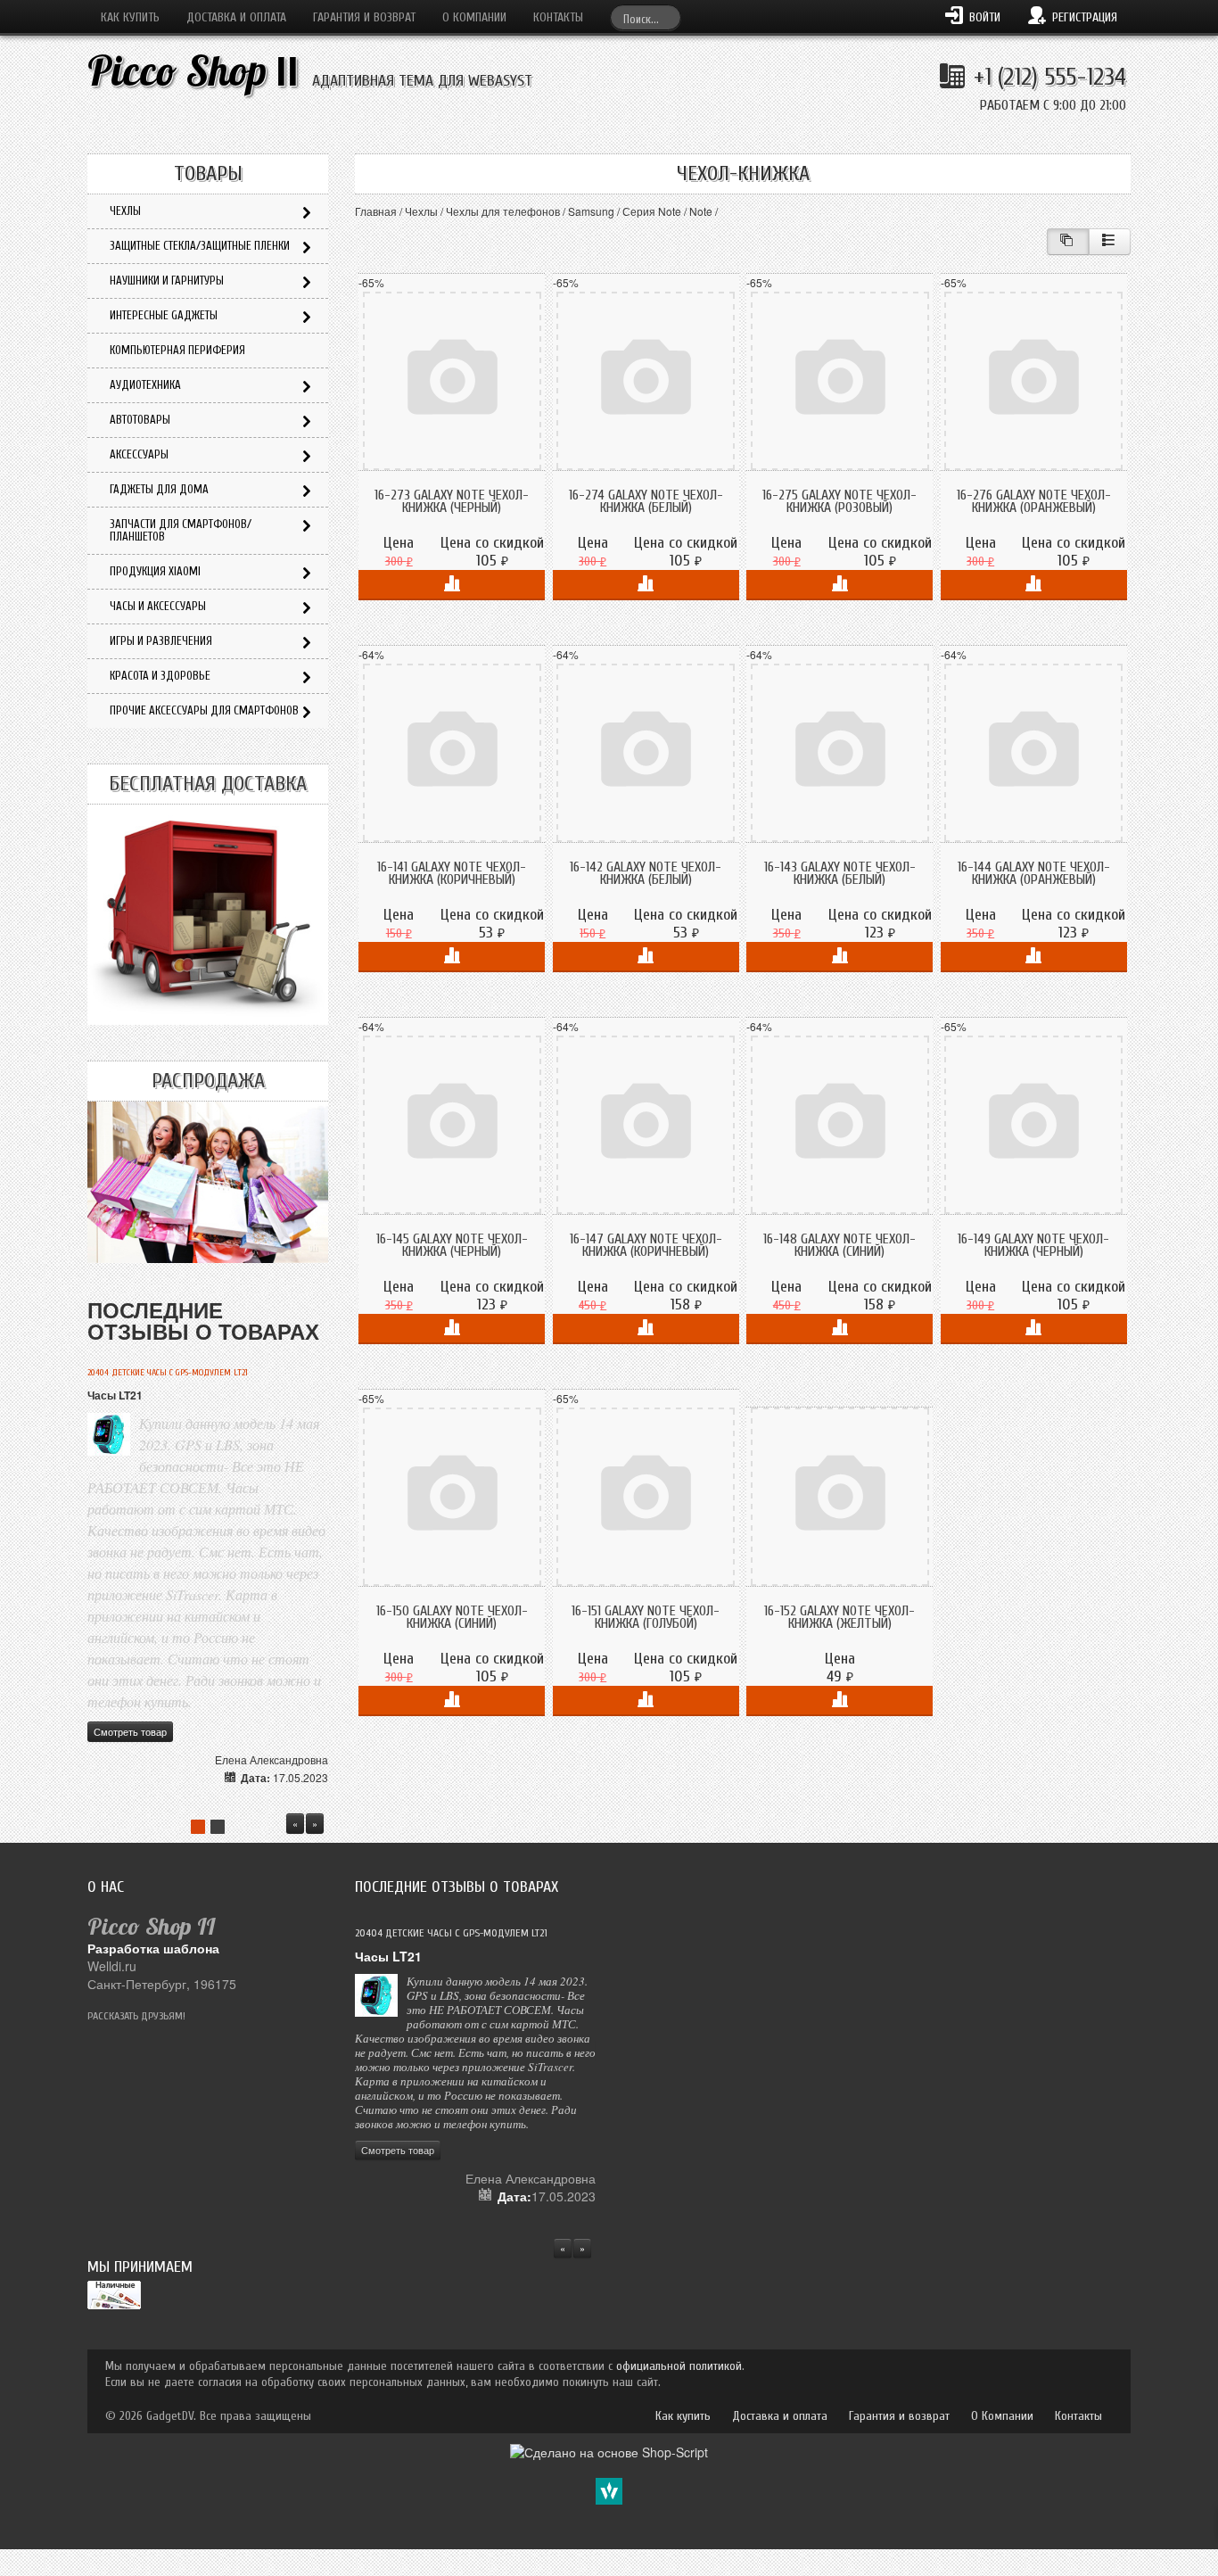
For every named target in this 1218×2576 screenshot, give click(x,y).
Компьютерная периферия (177, 350)
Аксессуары (139, 454)
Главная (376, 211)
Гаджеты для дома (159, 489)
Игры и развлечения (161, 641)
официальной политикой (679, 2366)
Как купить (130, 17)
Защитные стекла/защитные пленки (200, 246)
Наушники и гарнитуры (167, 281)
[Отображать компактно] (1068, 242)
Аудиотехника (145, 385)
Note (701, 211)
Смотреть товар (130, 1731)
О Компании (474, 17)
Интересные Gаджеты (164, 315)
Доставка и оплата (236, 17)
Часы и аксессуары (158, 606)
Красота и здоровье (160, 676)
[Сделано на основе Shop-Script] (609, 2450)
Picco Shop (193, 71)
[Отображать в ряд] (1110, 242)
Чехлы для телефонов (503, 211)
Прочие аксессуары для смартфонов (204, 710)
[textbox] (646, 17)
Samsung (591, 211)
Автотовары (140, 420)
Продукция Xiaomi (155, 571)
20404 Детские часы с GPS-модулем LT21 (168, 1373)
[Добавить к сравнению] (452, 585)
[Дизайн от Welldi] (609, 2489)
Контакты (558, 17)
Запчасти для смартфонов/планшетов (181, 530)
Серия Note (652, 211)
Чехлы (421, 211)
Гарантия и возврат (364, 17)
